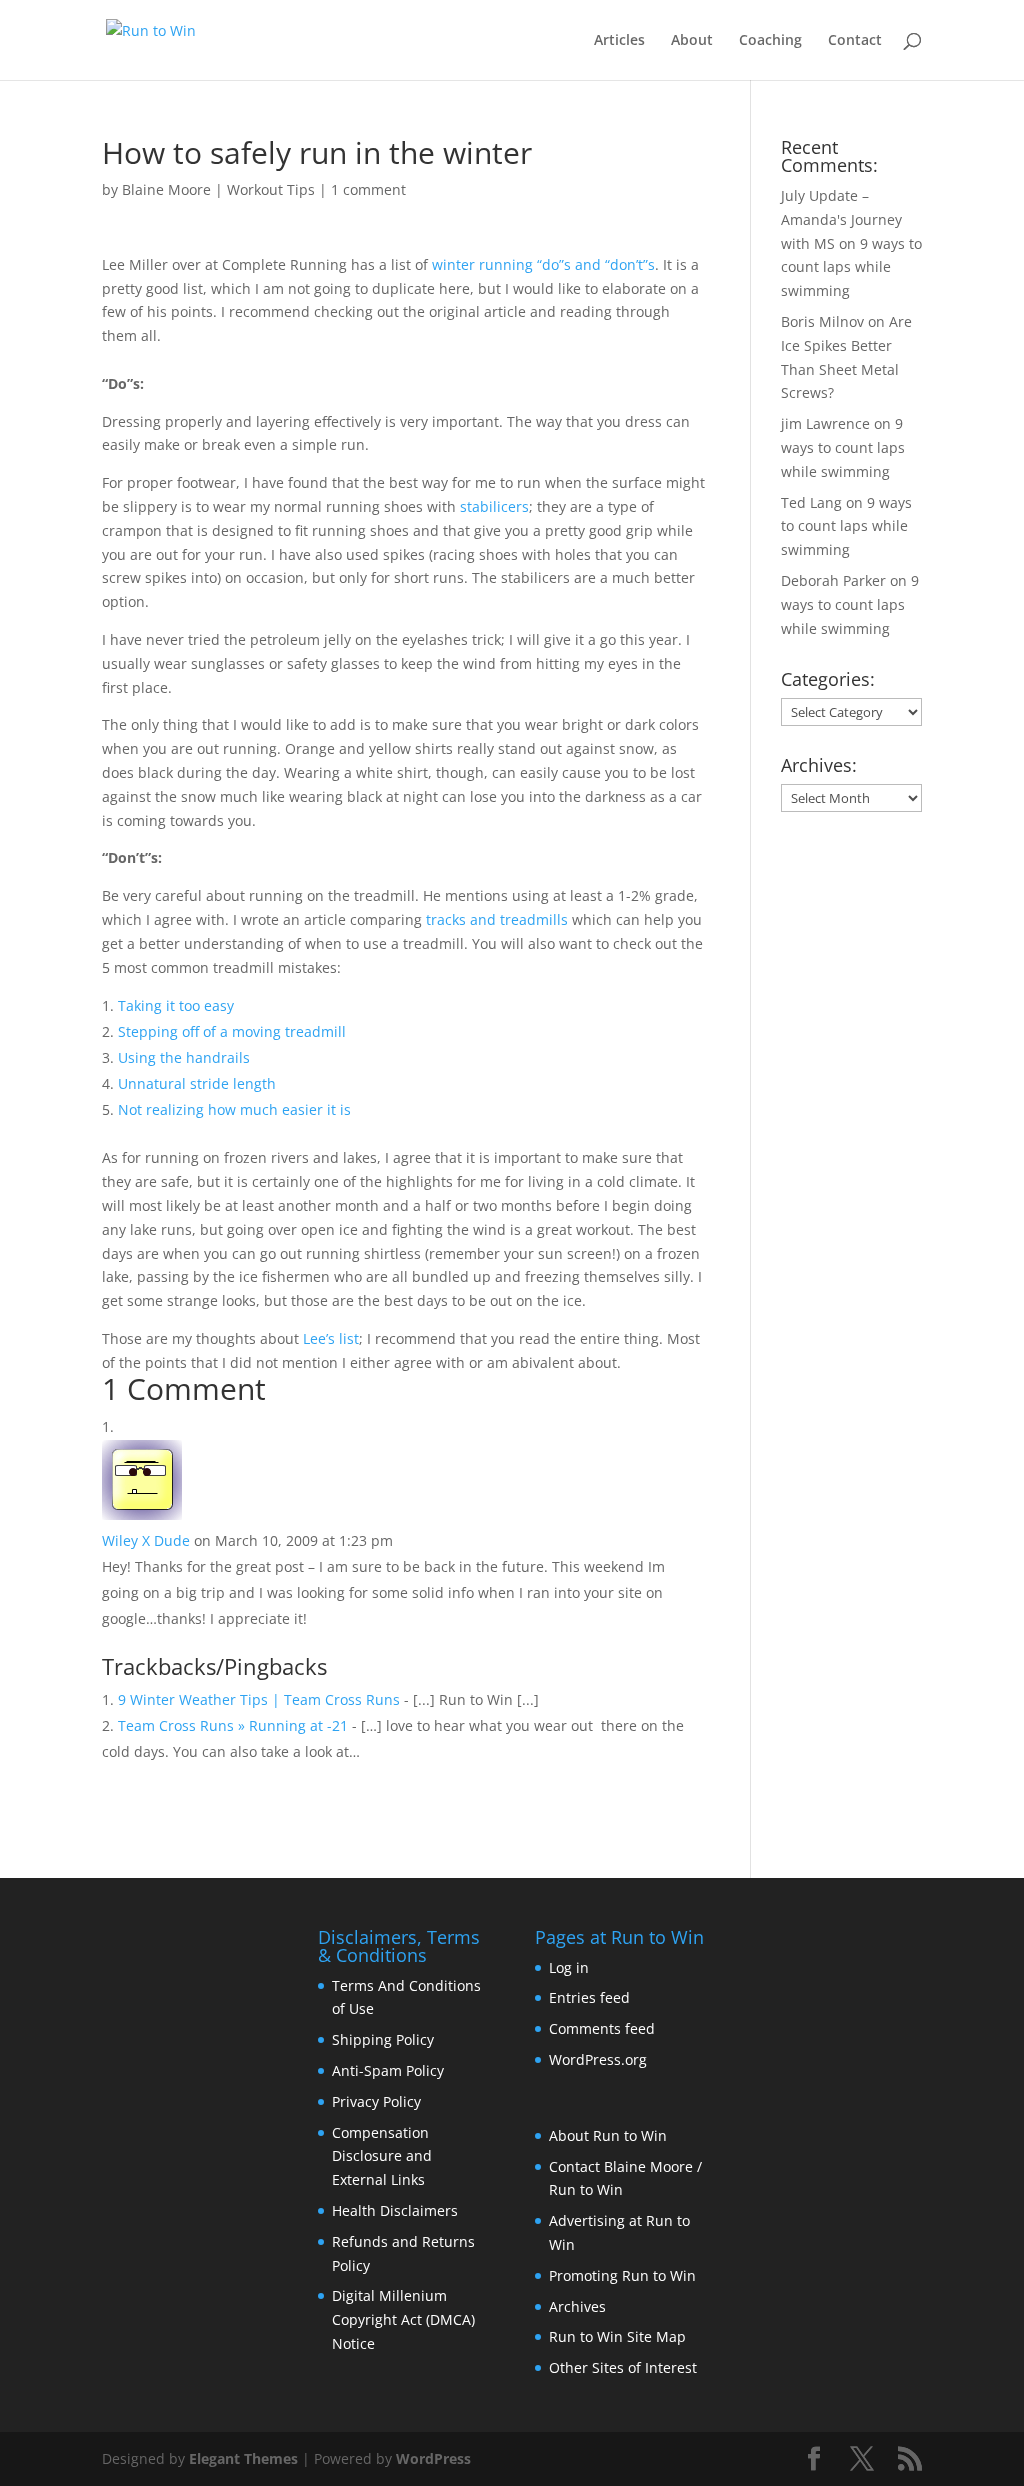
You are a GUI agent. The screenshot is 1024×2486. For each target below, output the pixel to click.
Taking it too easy (176, 1005)
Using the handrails (184, 1057)
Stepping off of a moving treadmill (232, 1031)
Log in (569, 1967)
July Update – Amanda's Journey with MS (841, 219)
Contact (855, 41)
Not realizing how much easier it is (234, 1109)
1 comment (368, 189)
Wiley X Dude (146, 1540)
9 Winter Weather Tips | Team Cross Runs (259, 1699)
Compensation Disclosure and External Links (382, 2156)
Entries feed (589, 1997)
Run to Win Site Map (617, 2336)
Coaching (770, 41)
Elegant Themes (243, 2458)
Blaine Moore (166, 189)
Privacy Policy (376, 2101)
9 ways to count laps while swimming (851, 267)
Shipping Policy (383, 2039)
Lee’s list (331, 1338)
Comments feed (602, 2028)
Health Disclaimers (395, 2210)
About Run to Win (608, 2135)
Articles (619, 41)
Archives (577, 2306)
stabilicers (494, 506)
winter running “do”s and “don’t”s (543, 264)
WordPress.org (598, 2059)
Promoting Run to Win (622, 2275)
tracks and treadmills (497, 919)
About (692, 41)
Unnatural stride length (197, 1083)
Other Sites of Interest (623, 2367)
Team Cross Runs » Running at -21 (233, 1725)
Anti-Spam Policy (388, 2070)
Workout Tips (271, 189)
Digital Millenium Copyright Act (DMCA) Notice (403, 2319)
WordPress (433, 2458)
